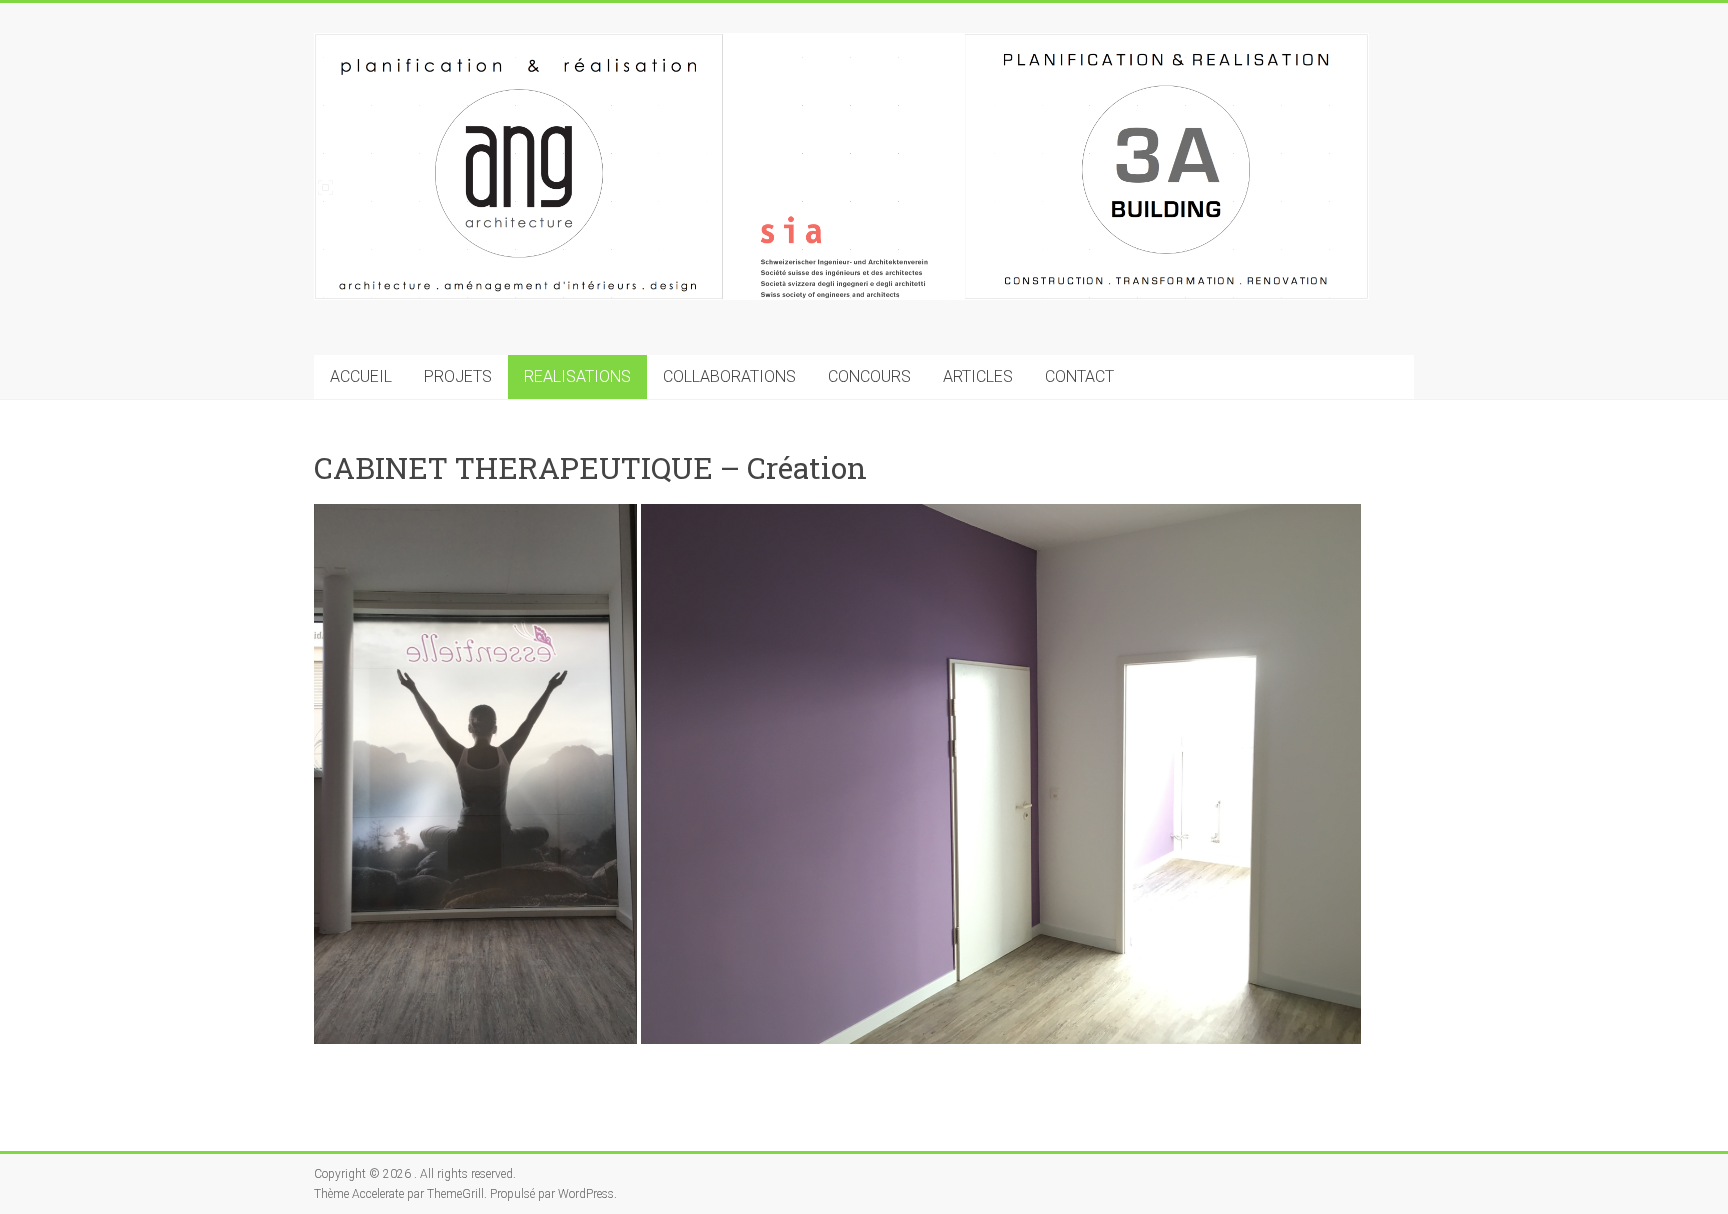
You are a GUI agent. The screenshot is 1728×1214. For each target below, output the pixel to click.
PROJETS (458, 376)
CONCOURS (869, 376)
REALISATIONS (577, 376)
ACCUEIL (361, 376)
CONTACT (1079, 376)
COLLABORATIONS (729, 376)
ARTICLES (978, 376)
